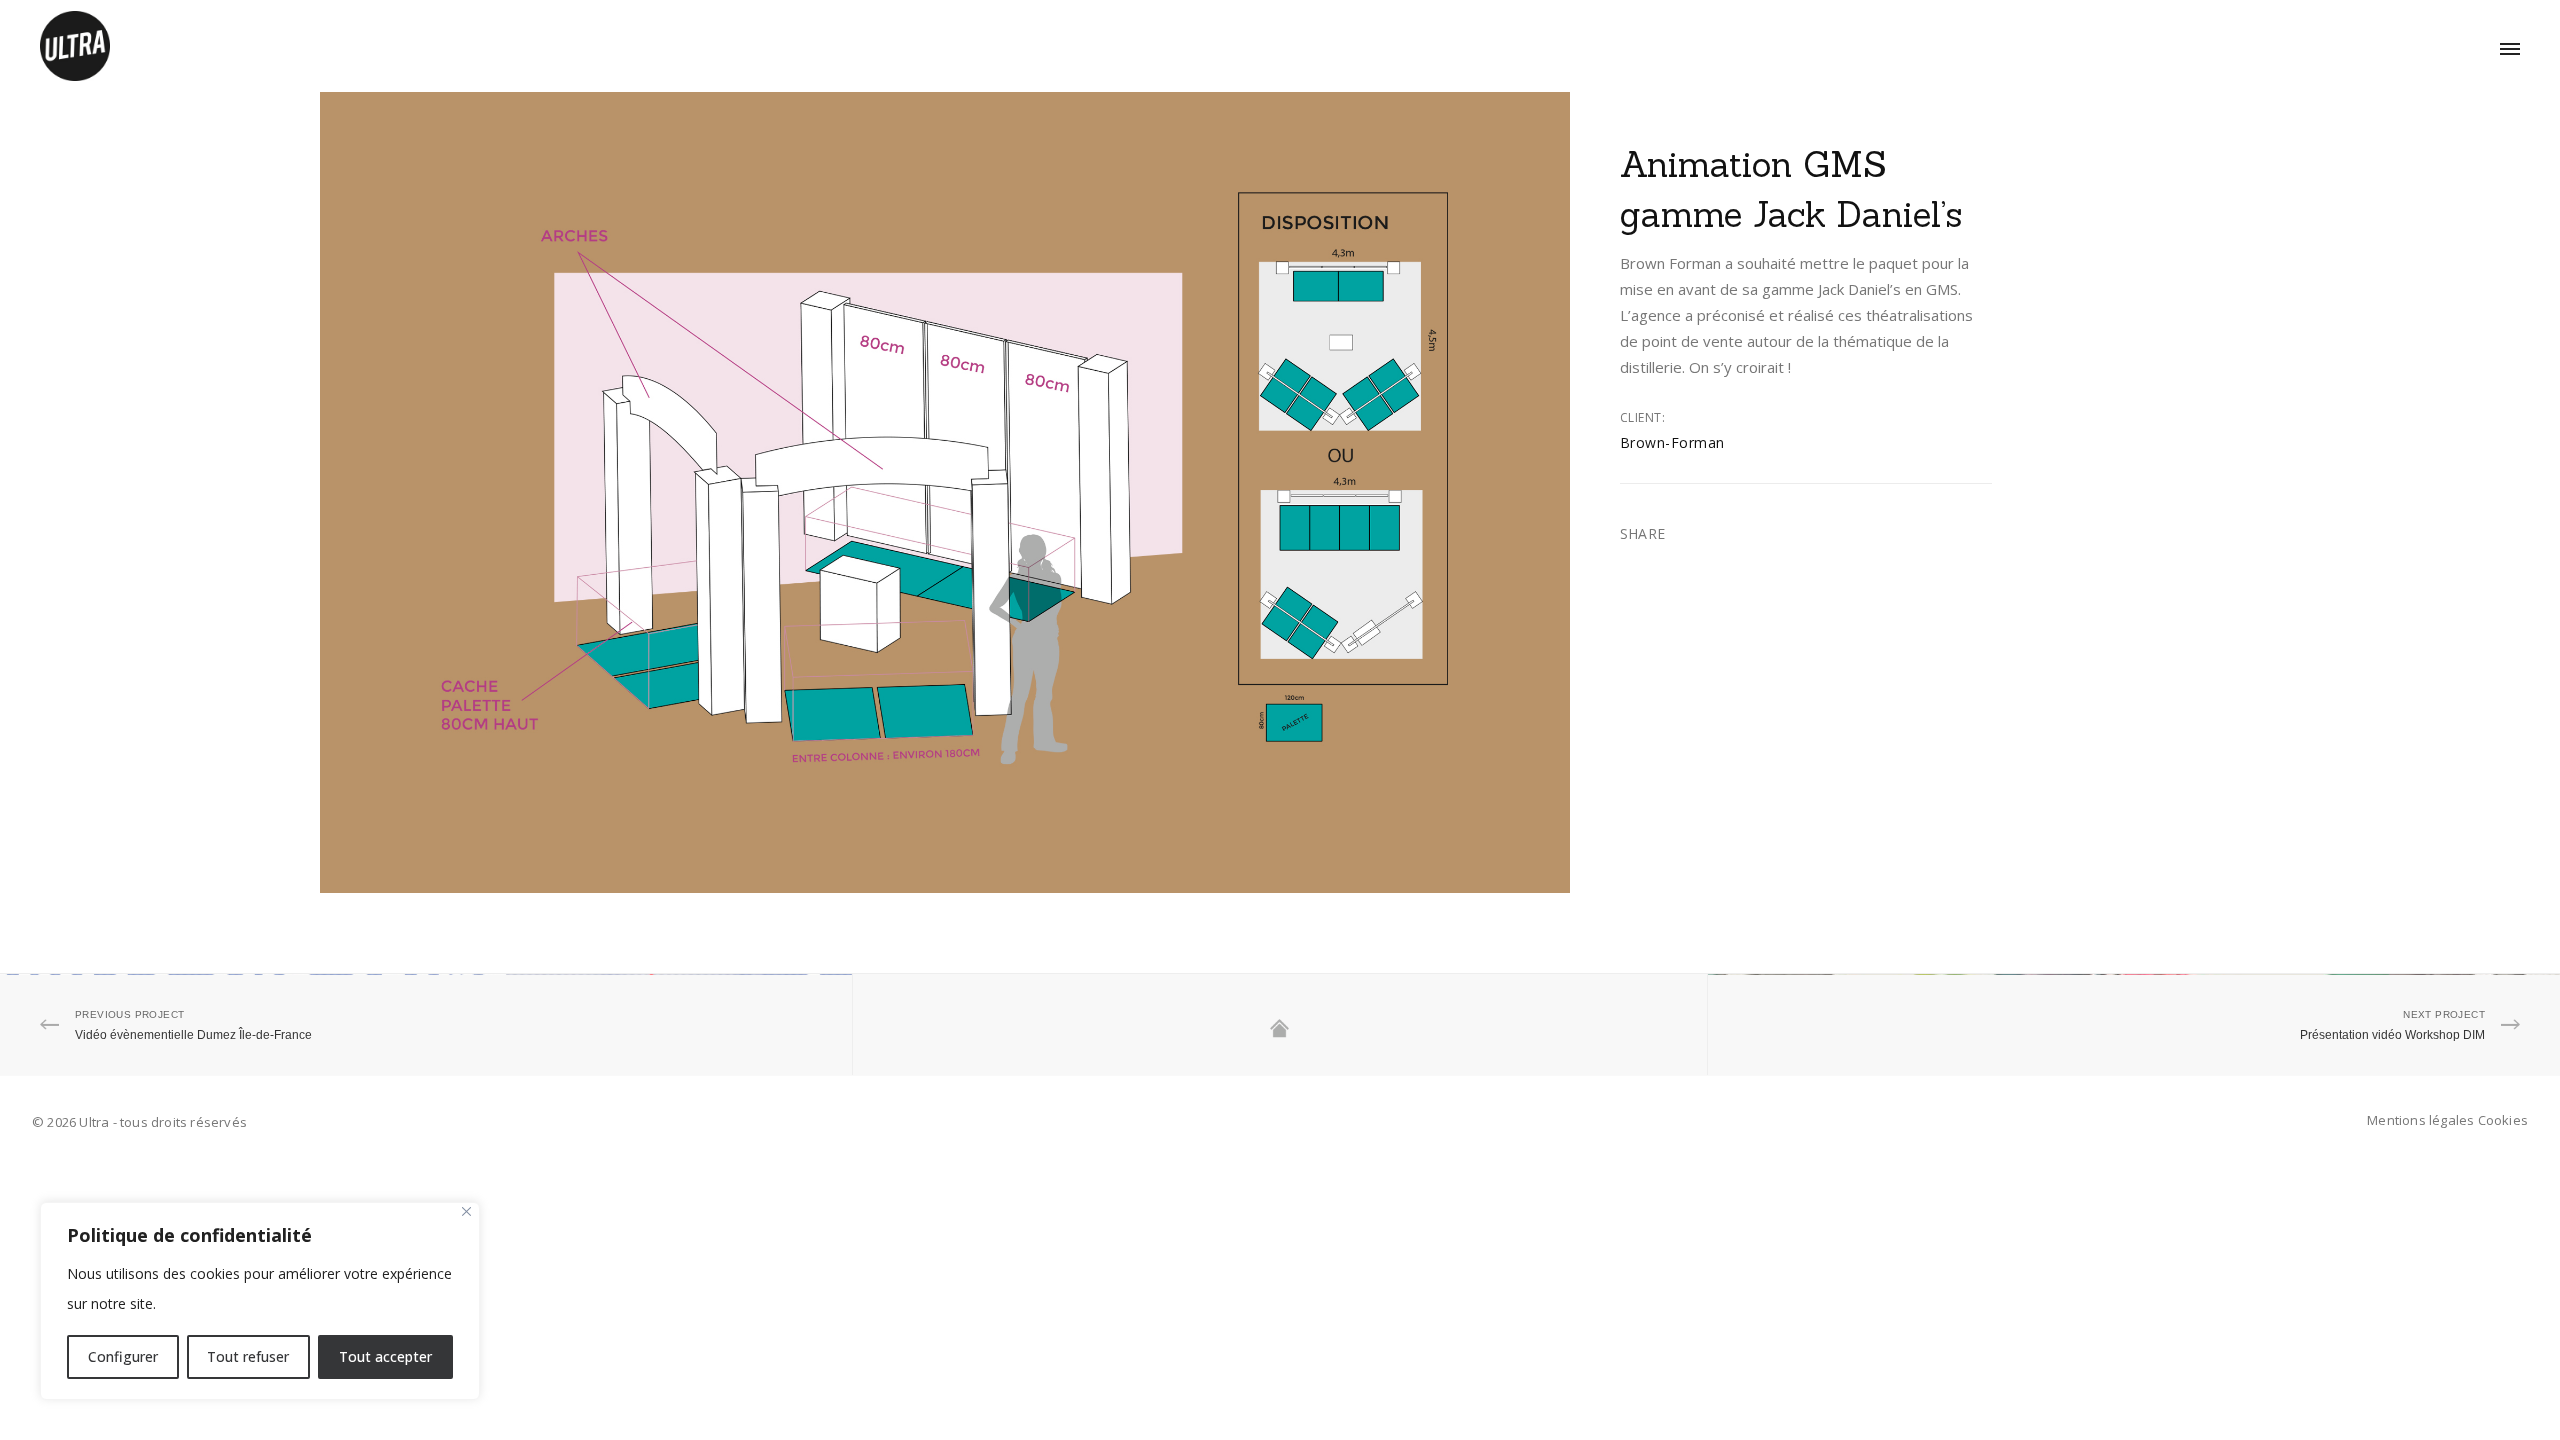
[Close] (466, 1211)
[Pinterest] (1652, 534)
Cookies (2503, 1120)
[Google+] (1652, 513)
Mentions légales (2420, 1120)
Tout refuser (248, 1356)
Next (1557, 493)
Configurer (123, 1356)
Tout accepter (385, 1356)
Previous (332, 493)
